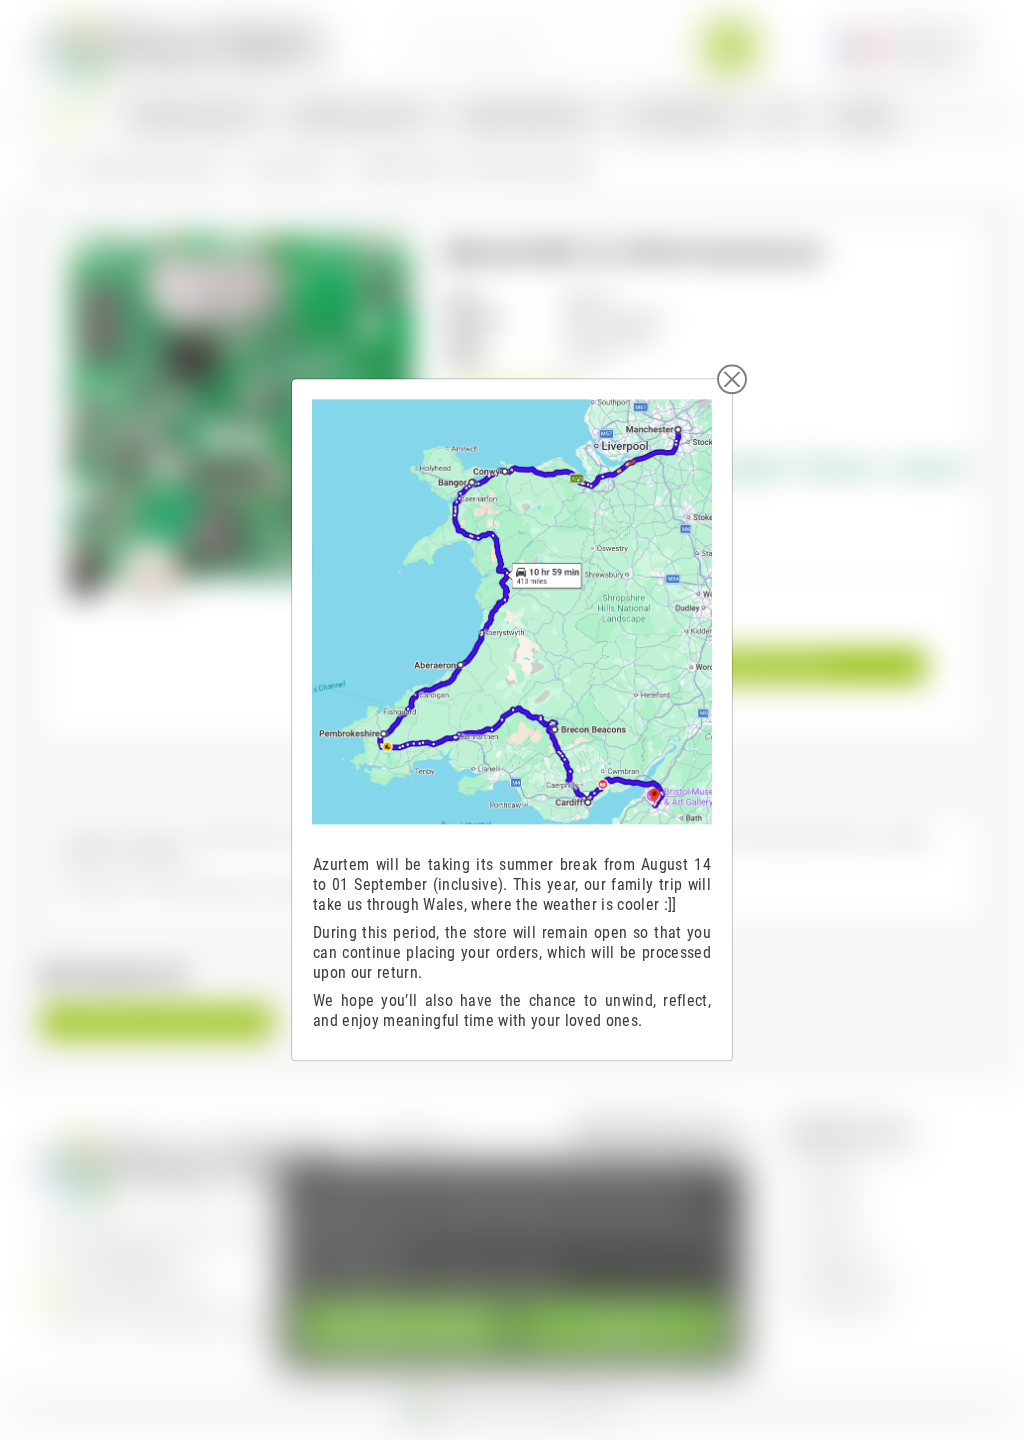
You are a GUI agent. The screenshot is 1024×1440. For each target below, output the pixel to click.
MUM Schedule (845, 1305)
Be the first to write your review (157, 1022)
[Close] (732, 379)
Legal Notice (410, 1137)
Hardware (829, 1193)
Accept (621, 1325)
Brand (462, 297)
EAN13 (464, 337)
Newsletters (836, 1249)
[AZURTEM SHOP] (183, 45)
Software (828, 1165)
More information (356, 1276)
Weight (464, 357)
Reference (475, 317)
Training (825, 1221)
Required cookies (403, 1325)
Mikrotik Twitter (846, 1277)
